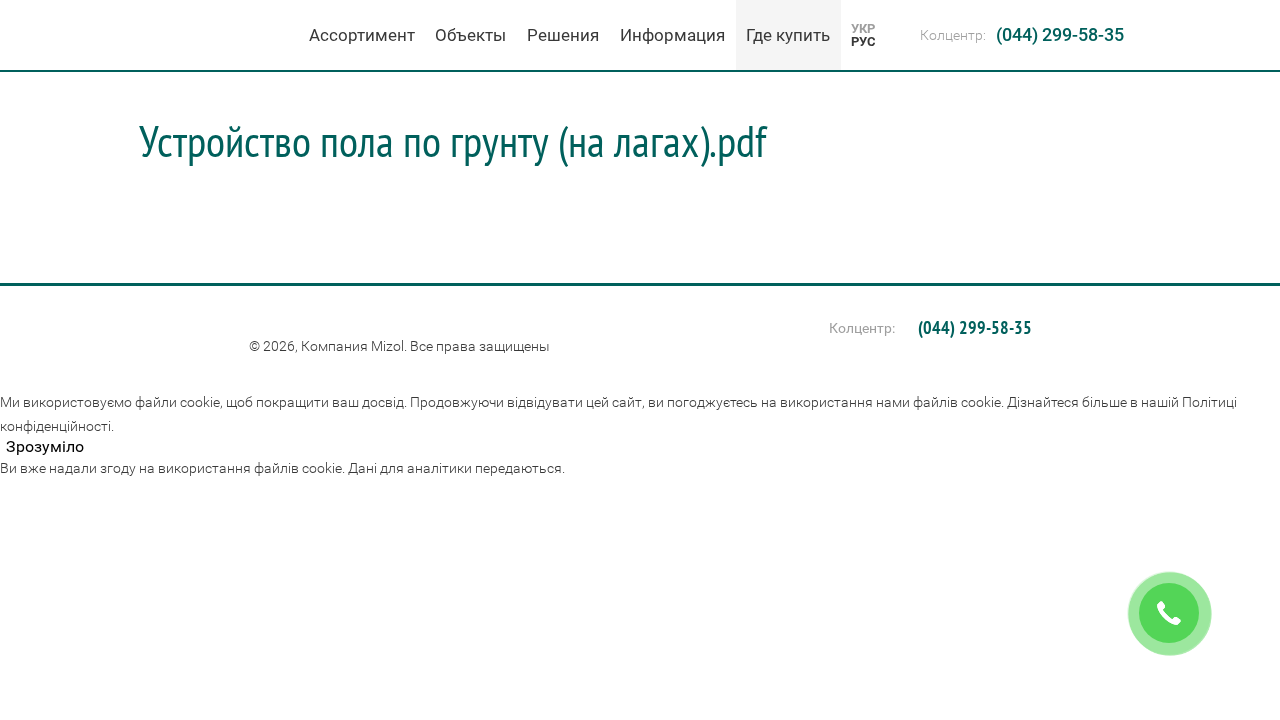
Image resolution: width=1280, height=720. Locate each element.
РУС (863, 41)
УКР (863, 28)
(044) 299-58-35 (1060, 34)
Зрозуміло (45, 447)
